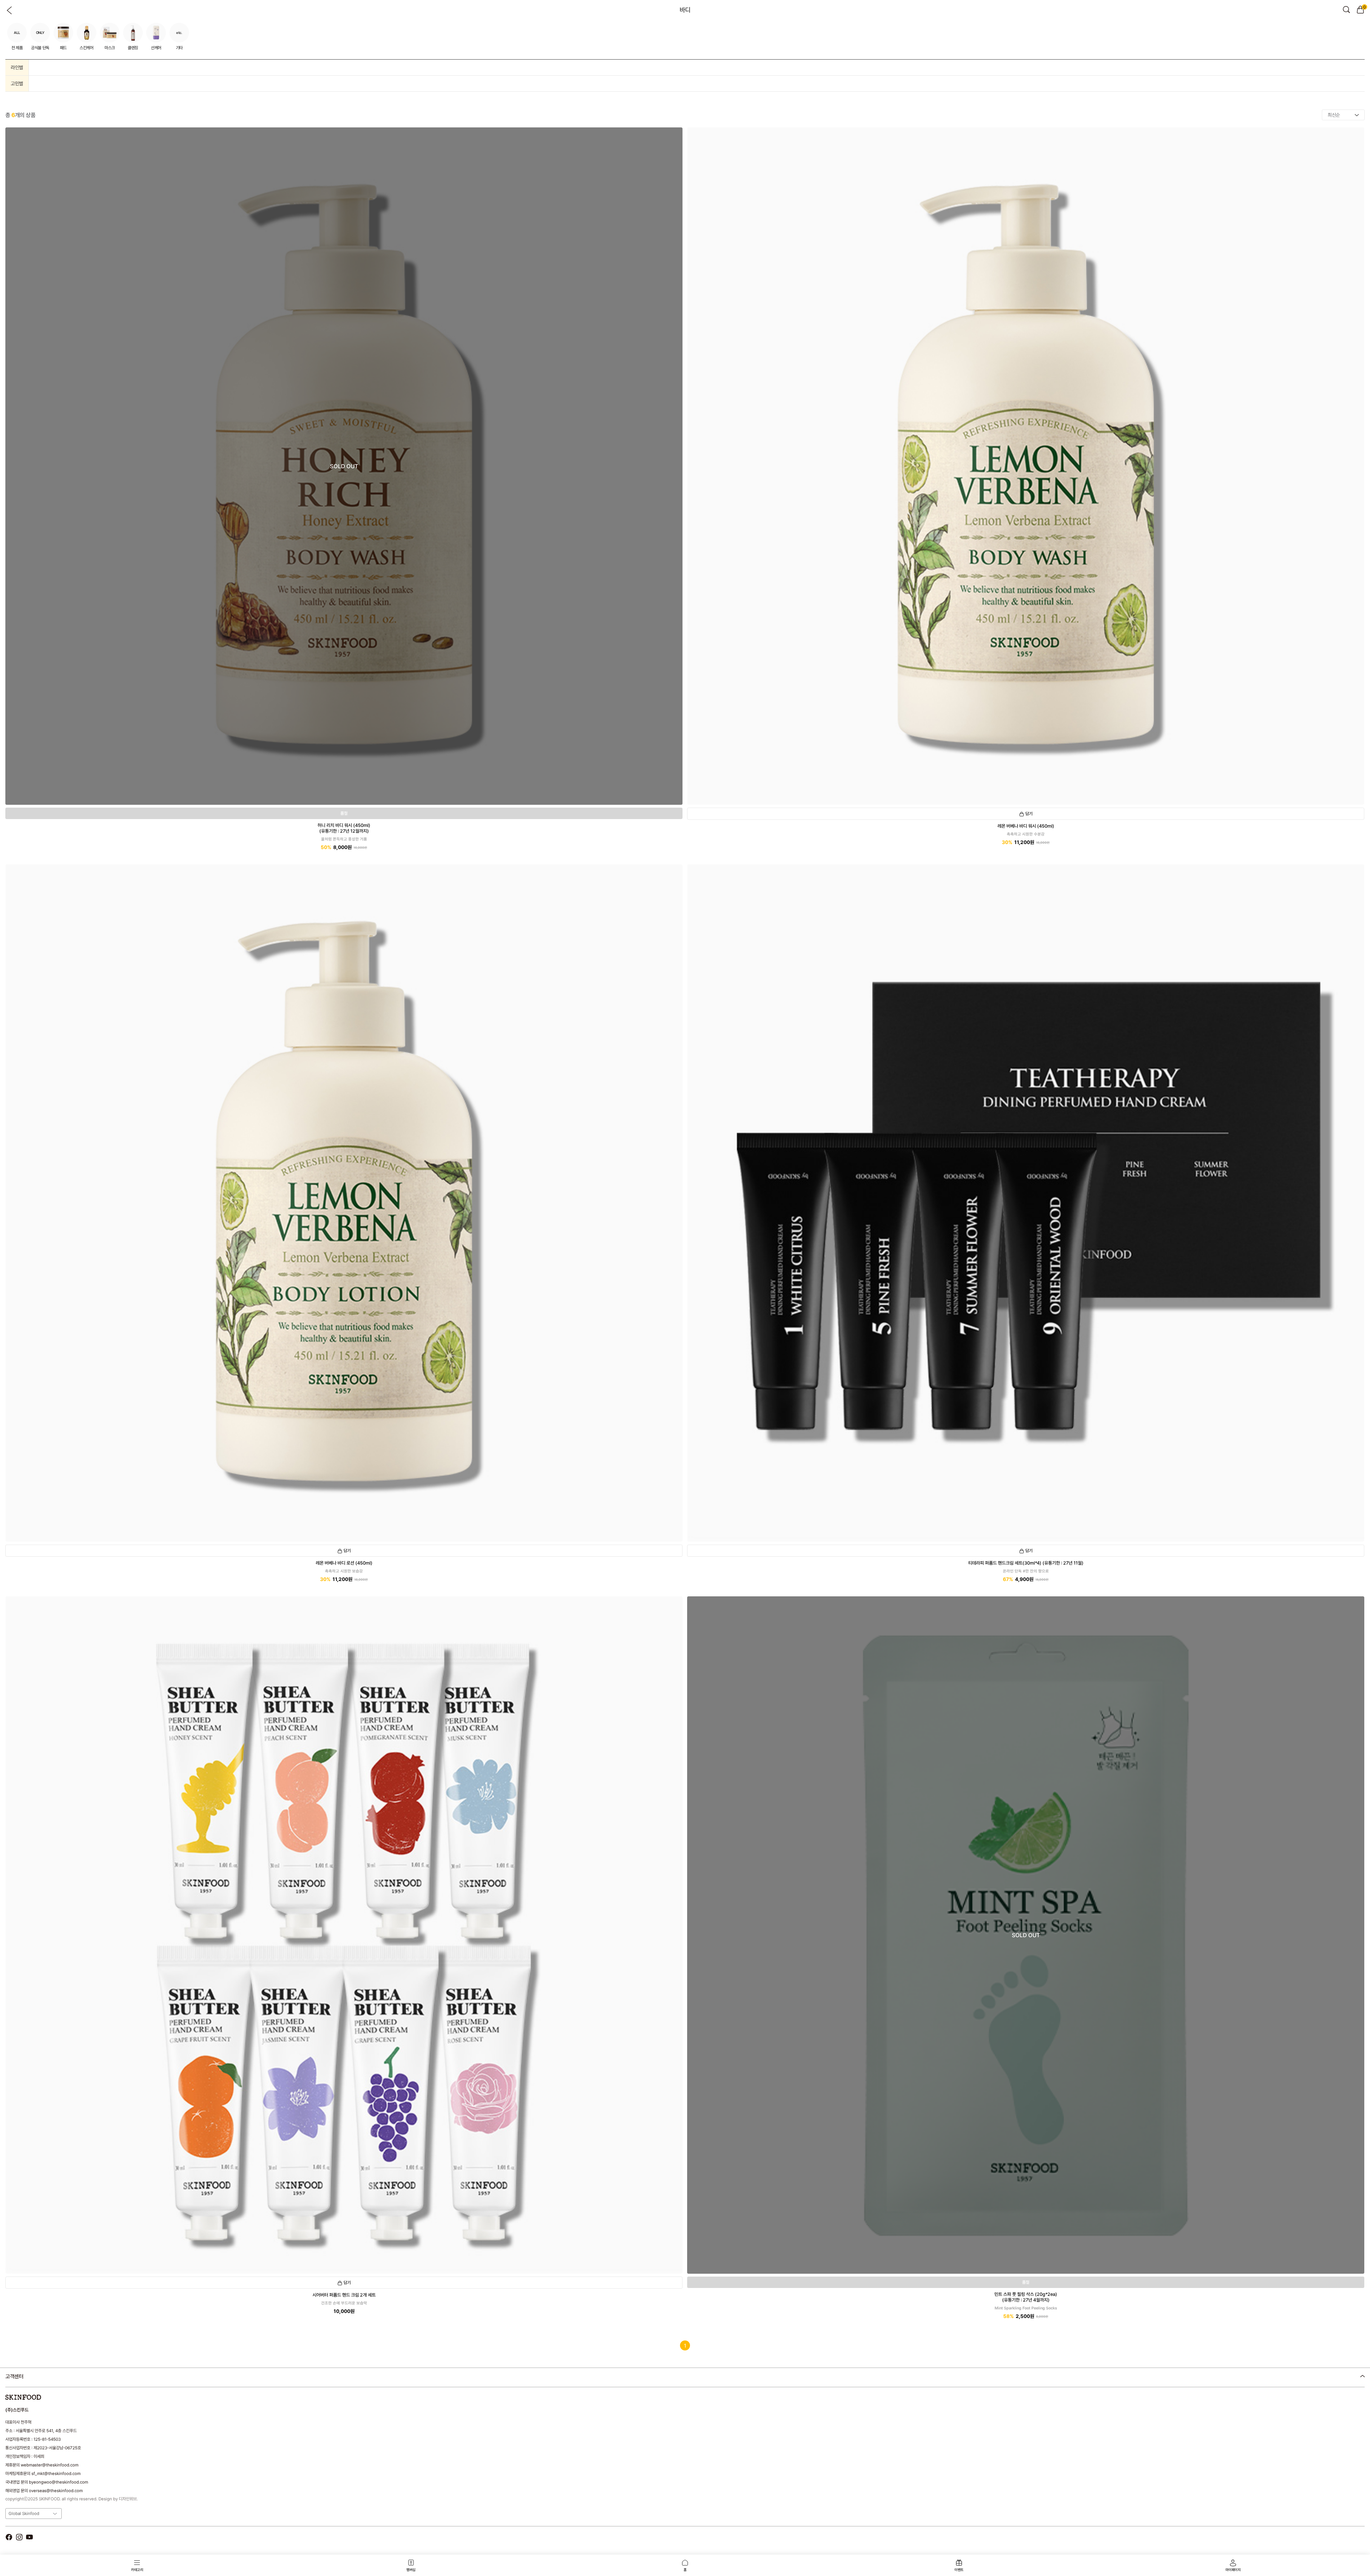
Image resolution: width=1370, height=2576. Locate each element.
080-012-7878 (42, 2395)
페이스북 (9, 2537)
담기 (1029, 814)
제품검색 (1346, 10)
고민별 (17, 84)
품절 (344, 813)
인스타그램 (19, 2537)
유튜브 (29, 2537)
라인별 (17, 67)
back (10, 10)
